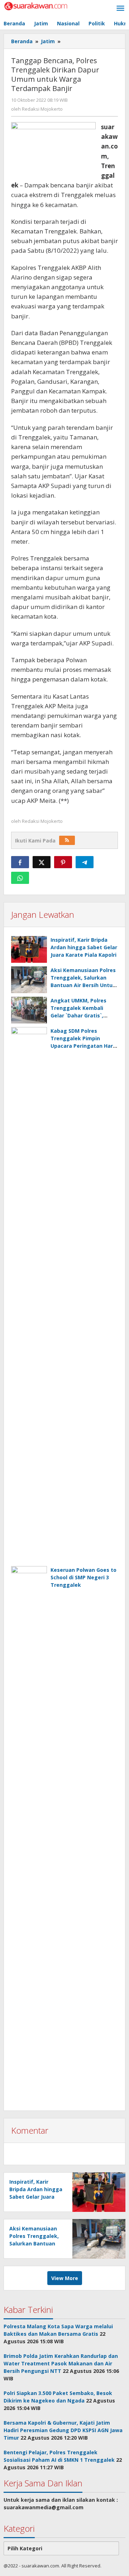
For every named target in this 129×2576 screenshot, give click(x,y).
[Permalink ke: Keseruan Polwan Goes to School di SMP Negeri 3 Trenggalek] (29, 1834)
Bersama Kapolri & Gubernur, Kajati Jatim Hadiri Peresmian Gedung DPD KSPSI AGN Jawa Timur (63, 2430)
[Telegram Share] (85, 862)
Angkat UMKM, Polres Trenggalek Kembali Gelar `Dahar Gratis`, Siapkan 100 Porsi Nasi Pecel (79, 1015)
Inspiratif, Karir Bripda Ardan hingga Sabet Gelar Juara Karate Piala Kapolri (84, 947)
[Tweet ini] (42, 862)
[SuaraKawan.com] (36, 6)
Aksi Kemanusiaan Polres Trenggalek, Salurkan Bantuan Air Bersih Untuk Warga (34, 2243)
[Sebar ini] (20, 862)
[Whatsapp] (20, 878)
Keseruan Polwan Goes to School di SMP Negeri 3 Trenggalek (83, 1577)
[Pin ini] (63, 862)
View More (65, 2278)
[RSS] (67, 840)
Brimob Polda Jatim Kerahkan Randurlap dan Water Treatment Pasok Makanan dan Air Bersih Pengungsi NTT (61, 2363)
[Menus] (120, 9)
